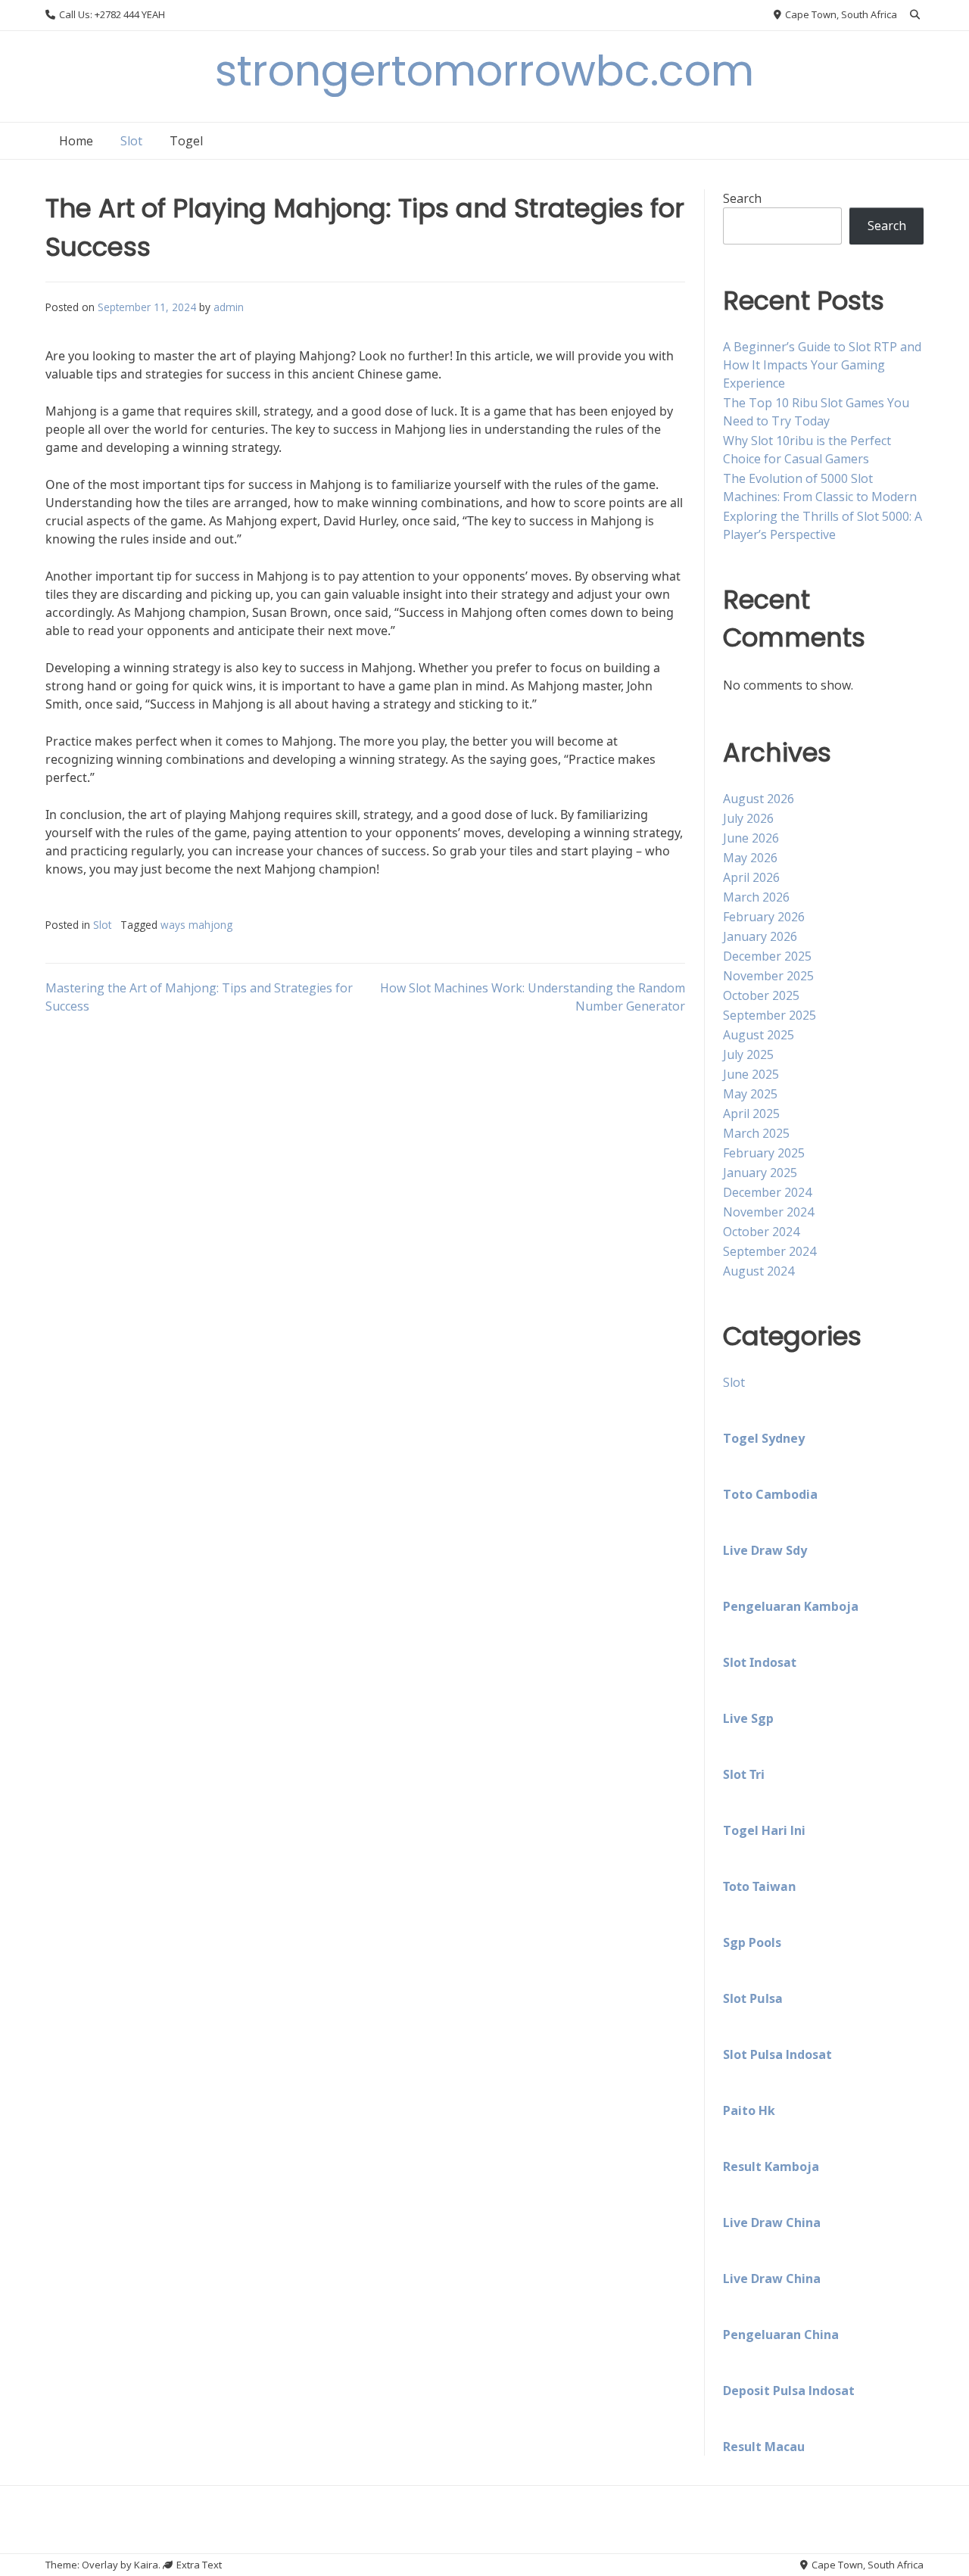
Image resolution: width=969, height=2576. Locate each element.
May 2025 (750, 1094)
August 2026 (759, 799)
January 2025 (760, 1173)
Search (742, 198)
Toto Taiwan (760, 1886)
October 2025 (761, 995)
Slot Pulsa (753, 1998)
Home (76, 141)
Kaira (146, 2565)
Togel (186, 141)
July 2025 (748, 1054)
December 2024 (767, 1192)
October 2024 (761, 1232)
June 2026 (751, 838)
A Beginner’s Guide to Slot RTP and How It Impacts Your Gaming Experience (822, 365)
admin (229, 307)
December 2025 (767, 956)
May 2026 (750, 858)
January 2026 (760, 936)
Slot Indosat (760, 1662)
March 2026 (756, 897)
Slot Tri (744, 1774)
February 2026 (764, 917)
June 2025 (751, 1074)
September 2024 (770, 1251)
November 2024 (768, 1212)
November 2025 (768, 976)
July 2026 (748, 818)
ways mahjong (196, 925)
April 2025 (751, 1114)
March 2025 (756, 1133)
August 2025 (759, 1035)
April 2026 (751, 877)
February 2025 (764, 1153)
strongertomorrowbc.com (484, 71)
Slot (131, 141)
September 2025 (770, 1015)
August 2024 (759, 1271)
